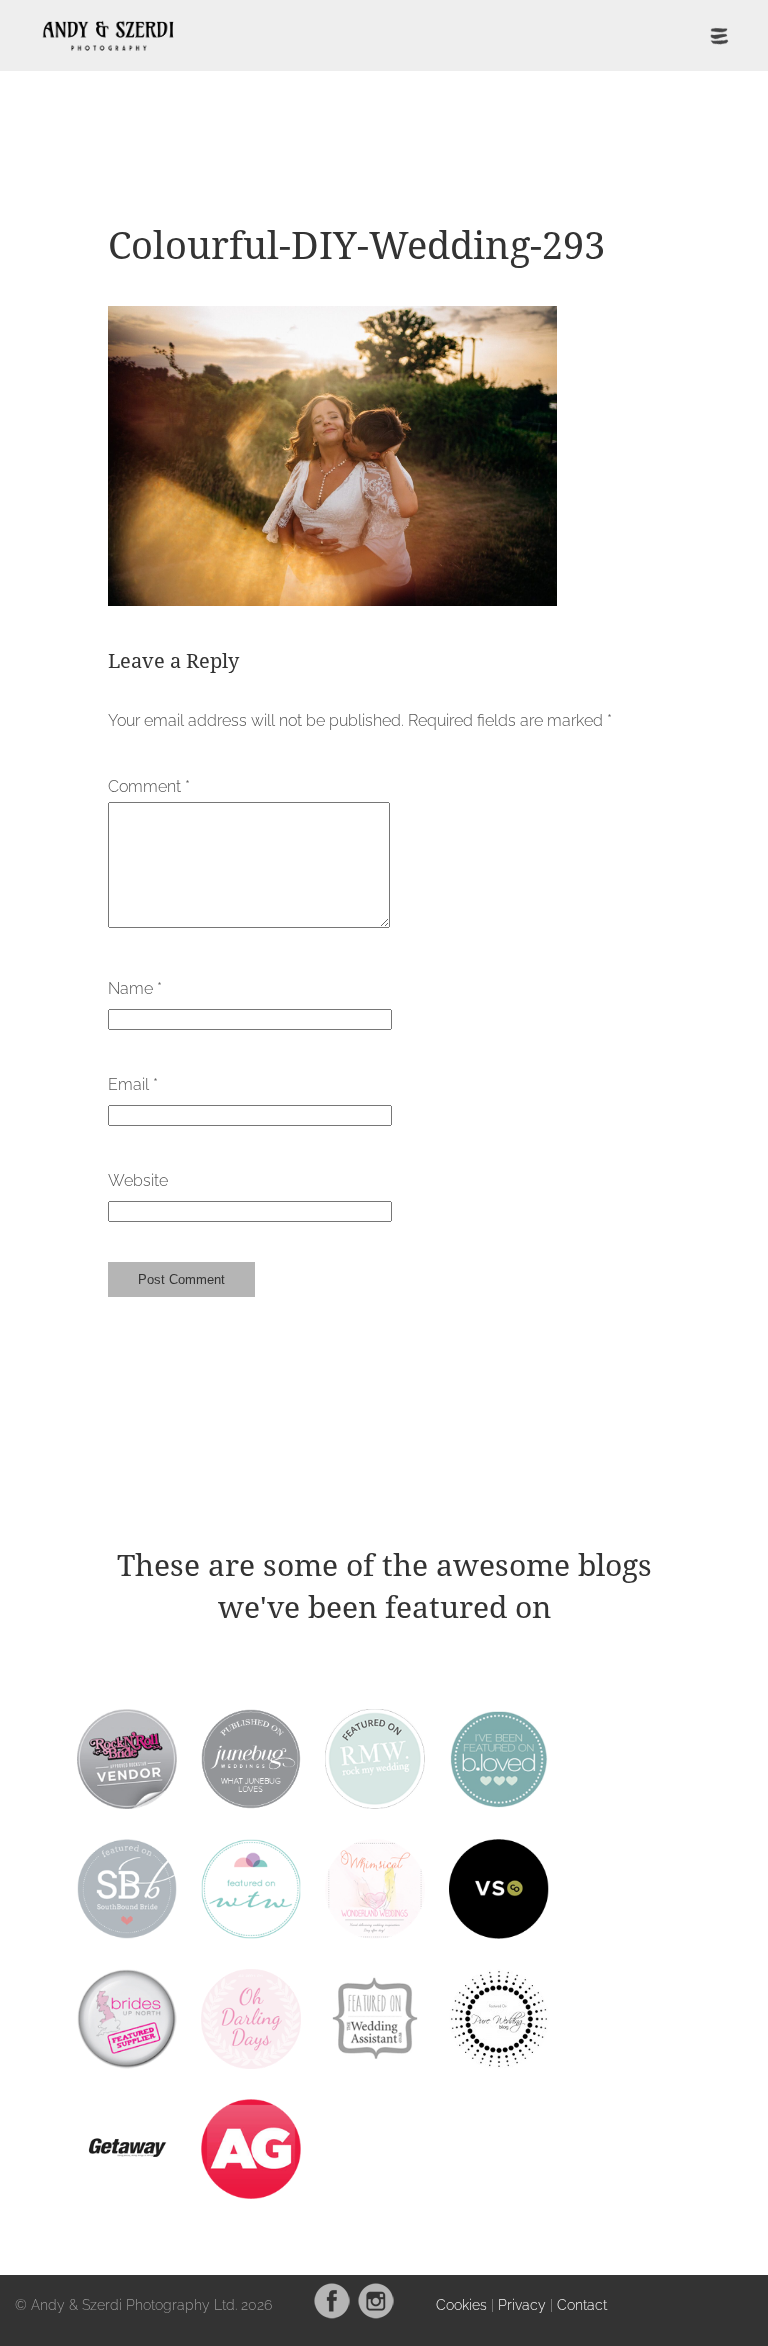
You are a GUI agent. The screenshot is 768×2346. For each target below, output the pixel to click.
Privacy (522, 2304)
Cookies (461, 2304)
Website (138, 1180)
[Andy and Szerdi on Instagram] (376, 2314)
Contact (582, 2304)
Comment (149, 786)
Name (135, 988)
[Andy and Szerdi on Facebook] (332, 2314)
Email (133, 1084)
